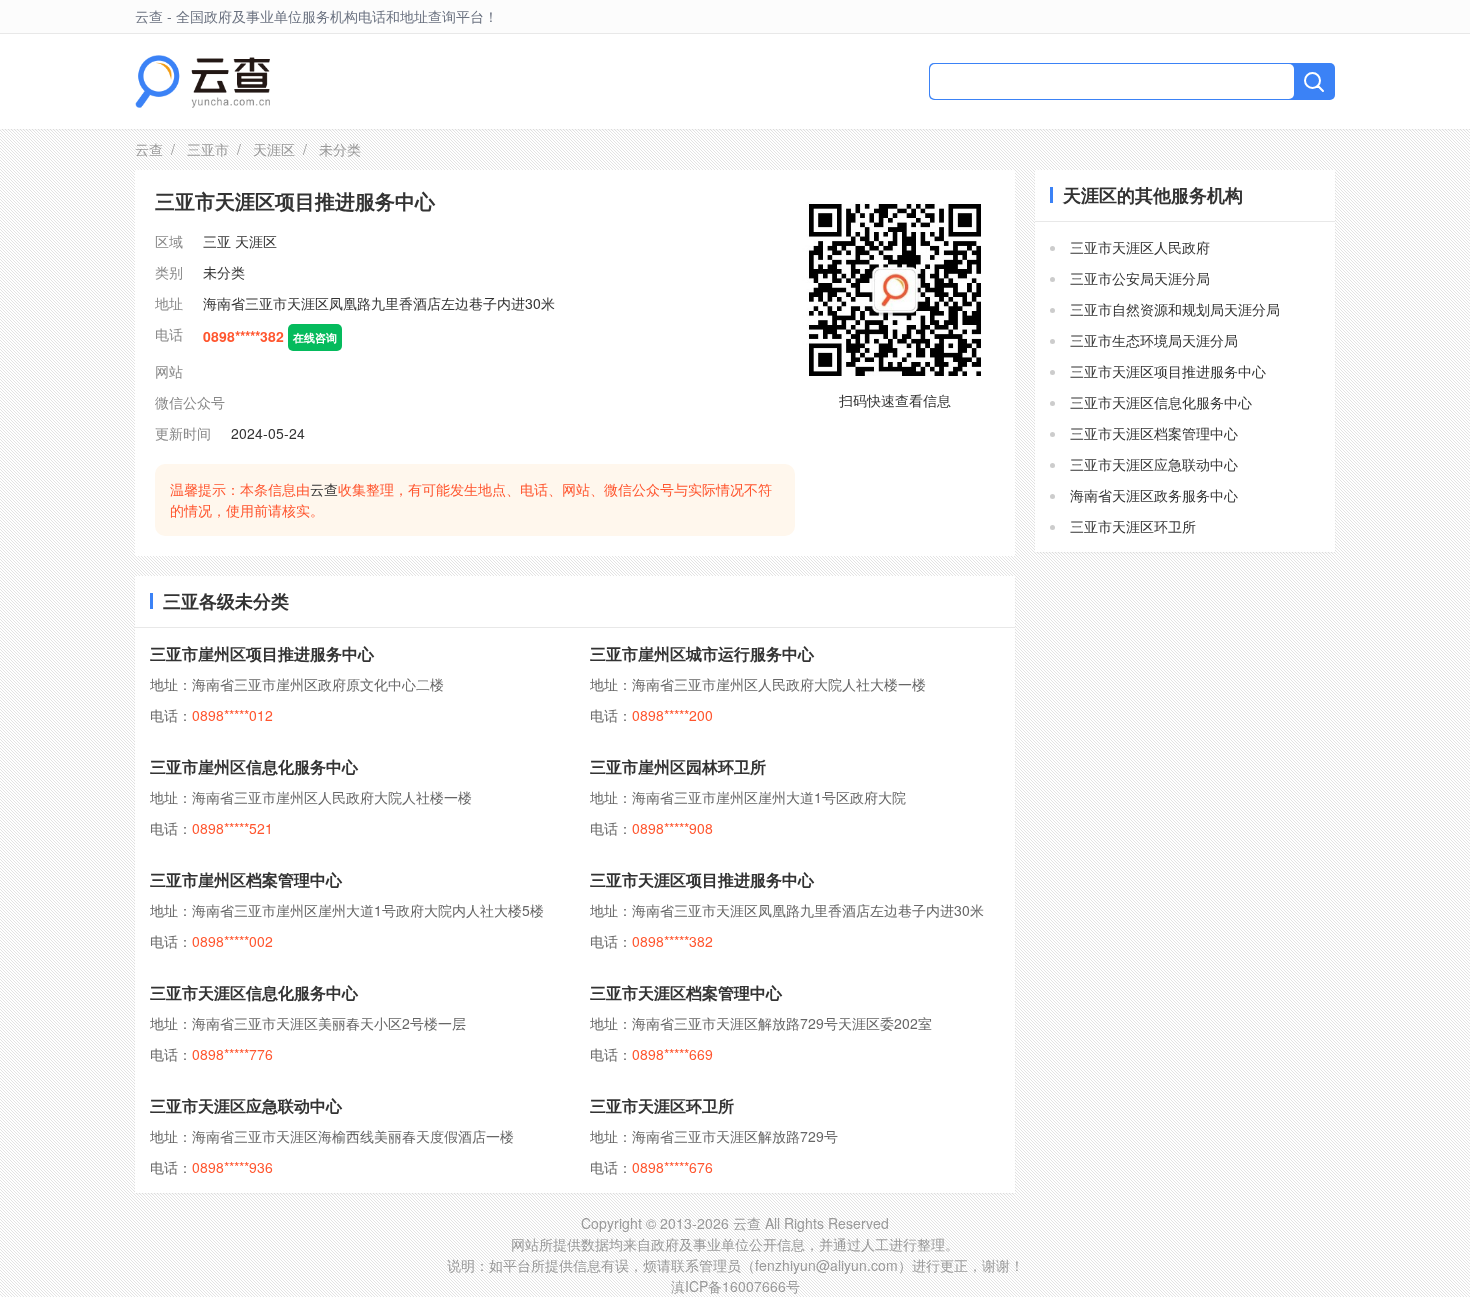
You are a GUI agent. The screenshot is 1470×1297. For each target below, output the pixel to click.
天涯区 (274, 149)
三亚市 (208, 149)
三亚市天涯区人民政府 (1140, 247)
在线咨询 (315, 337)
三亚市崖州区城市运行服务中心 (702, 653)
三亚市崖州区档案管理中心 (246, 879)
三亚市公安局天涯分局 (1140, 278)
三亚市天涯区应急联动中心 (246, 1105)
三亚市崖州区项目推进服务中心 (262, 653)
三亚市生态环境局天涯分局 (1154, 340)
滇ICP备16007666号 (735, 1286)
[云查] (202, 81)
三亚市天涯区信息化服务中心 (254, 992)
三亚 (217, 241)
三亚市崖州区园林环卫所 (678, 766)
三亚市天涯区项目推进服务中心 (702, 879)
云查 (149, 149)
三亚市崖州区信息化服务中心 (254, 766)
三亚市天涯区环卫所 (662, 1105)
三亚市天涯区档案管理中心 (686, 992)
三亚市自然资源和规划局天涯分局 (1175, 309)
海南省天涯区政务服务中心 (1154, 495)
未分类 (224, 272)
